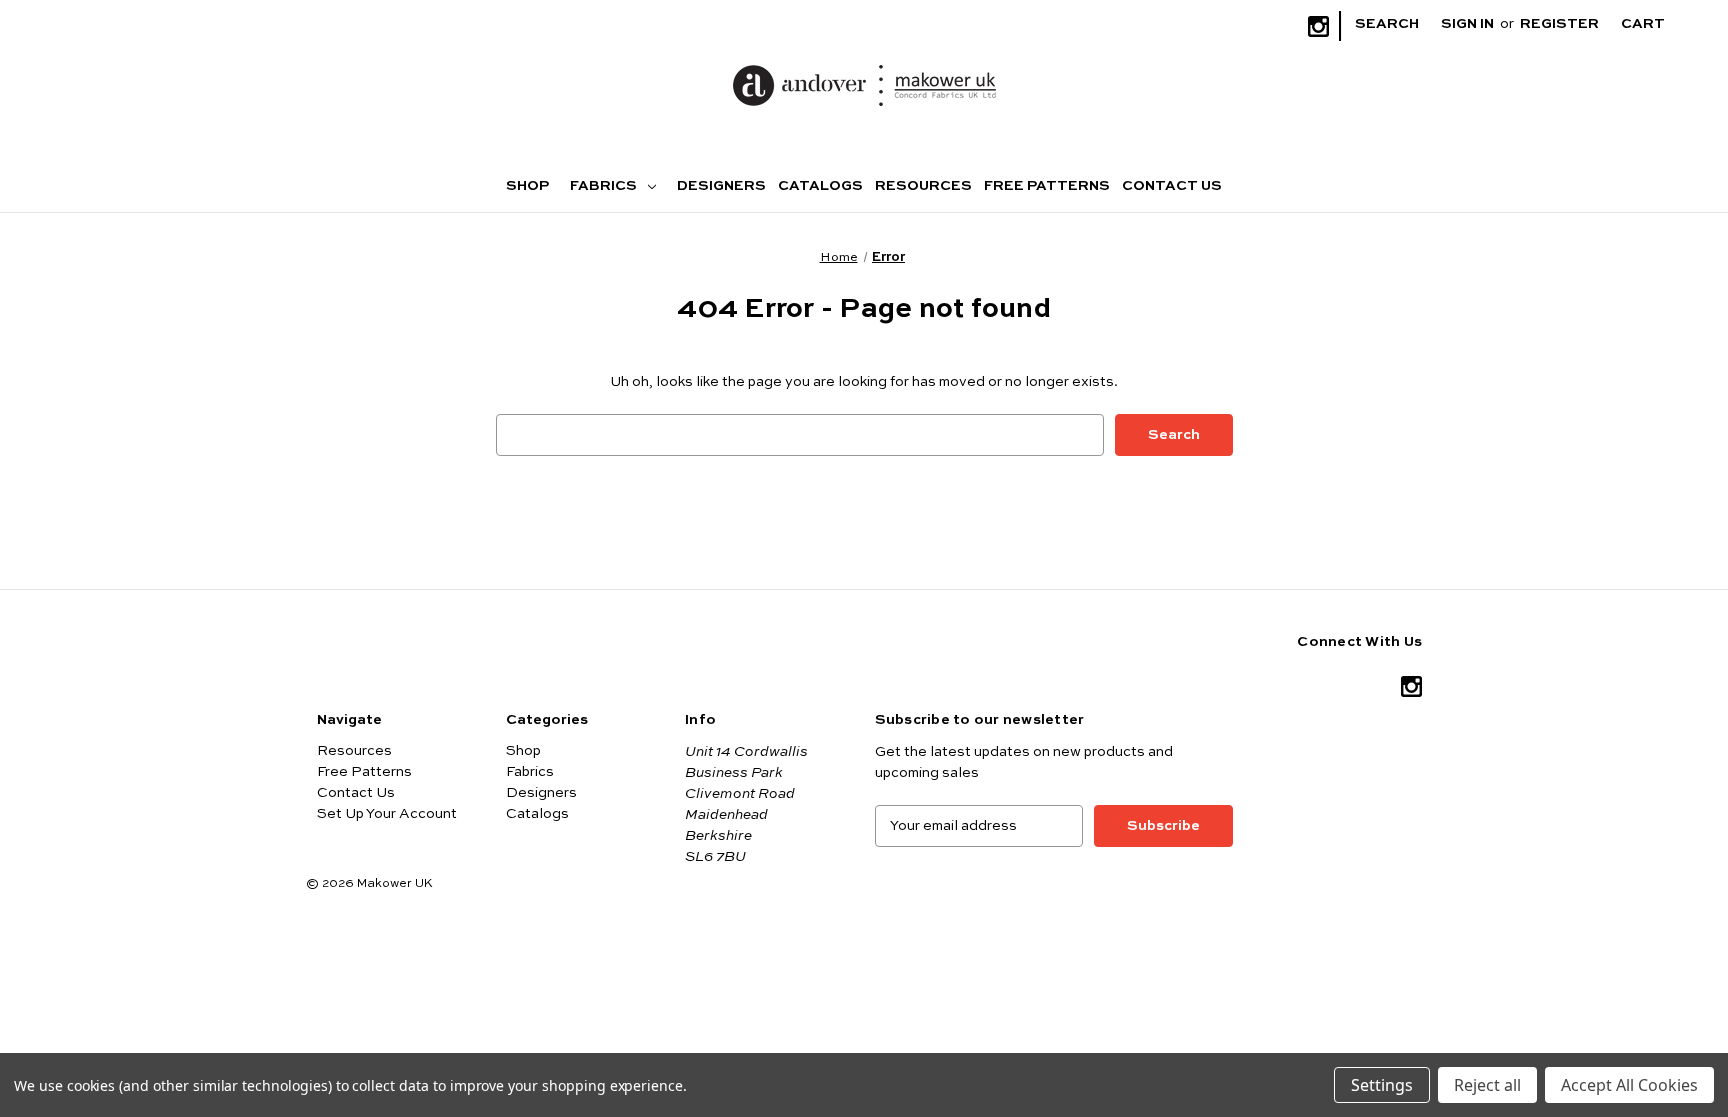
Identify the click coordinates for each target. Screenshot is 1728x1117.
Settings (1382, 1085)
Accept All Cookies (1629, 1085)
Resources (923, 186)
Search (1387, 24)
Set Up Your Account (387, 814)
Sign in (1467, 24)
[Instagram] (1318, 26)
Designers (721, 186)
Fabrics (605, 186)
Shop (527, 186)
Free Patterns (1047, 186)
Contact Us (1172, 186)
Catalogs (820, 186)
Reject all (1487, 1085)
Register (1559, 24)
